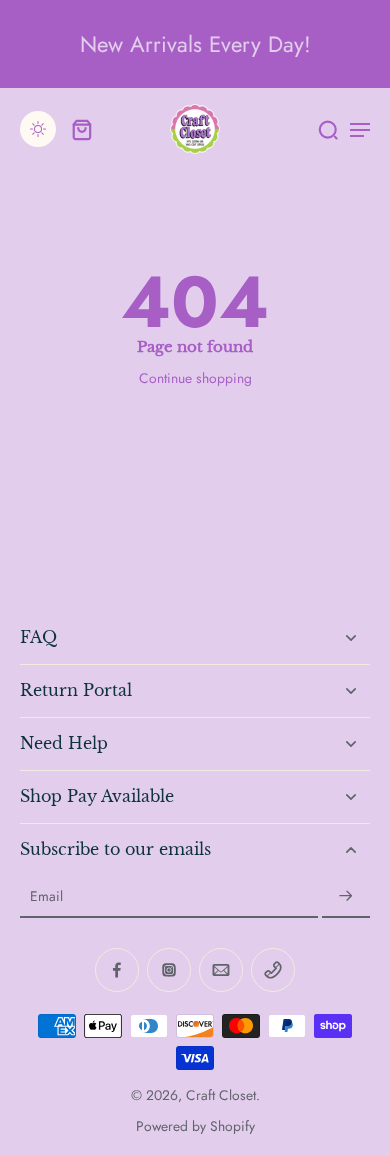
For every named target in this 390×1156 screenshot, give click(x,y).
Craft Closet (221, 1095)
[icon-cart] (82, 129)
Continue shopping (195, 378)
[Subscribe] (346, 897)
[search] (328, 129)
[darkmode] (38, 129)
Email (46, 896)
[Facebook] (117, 970)
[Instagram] (169, 970)
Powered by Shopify (195, 1126)
